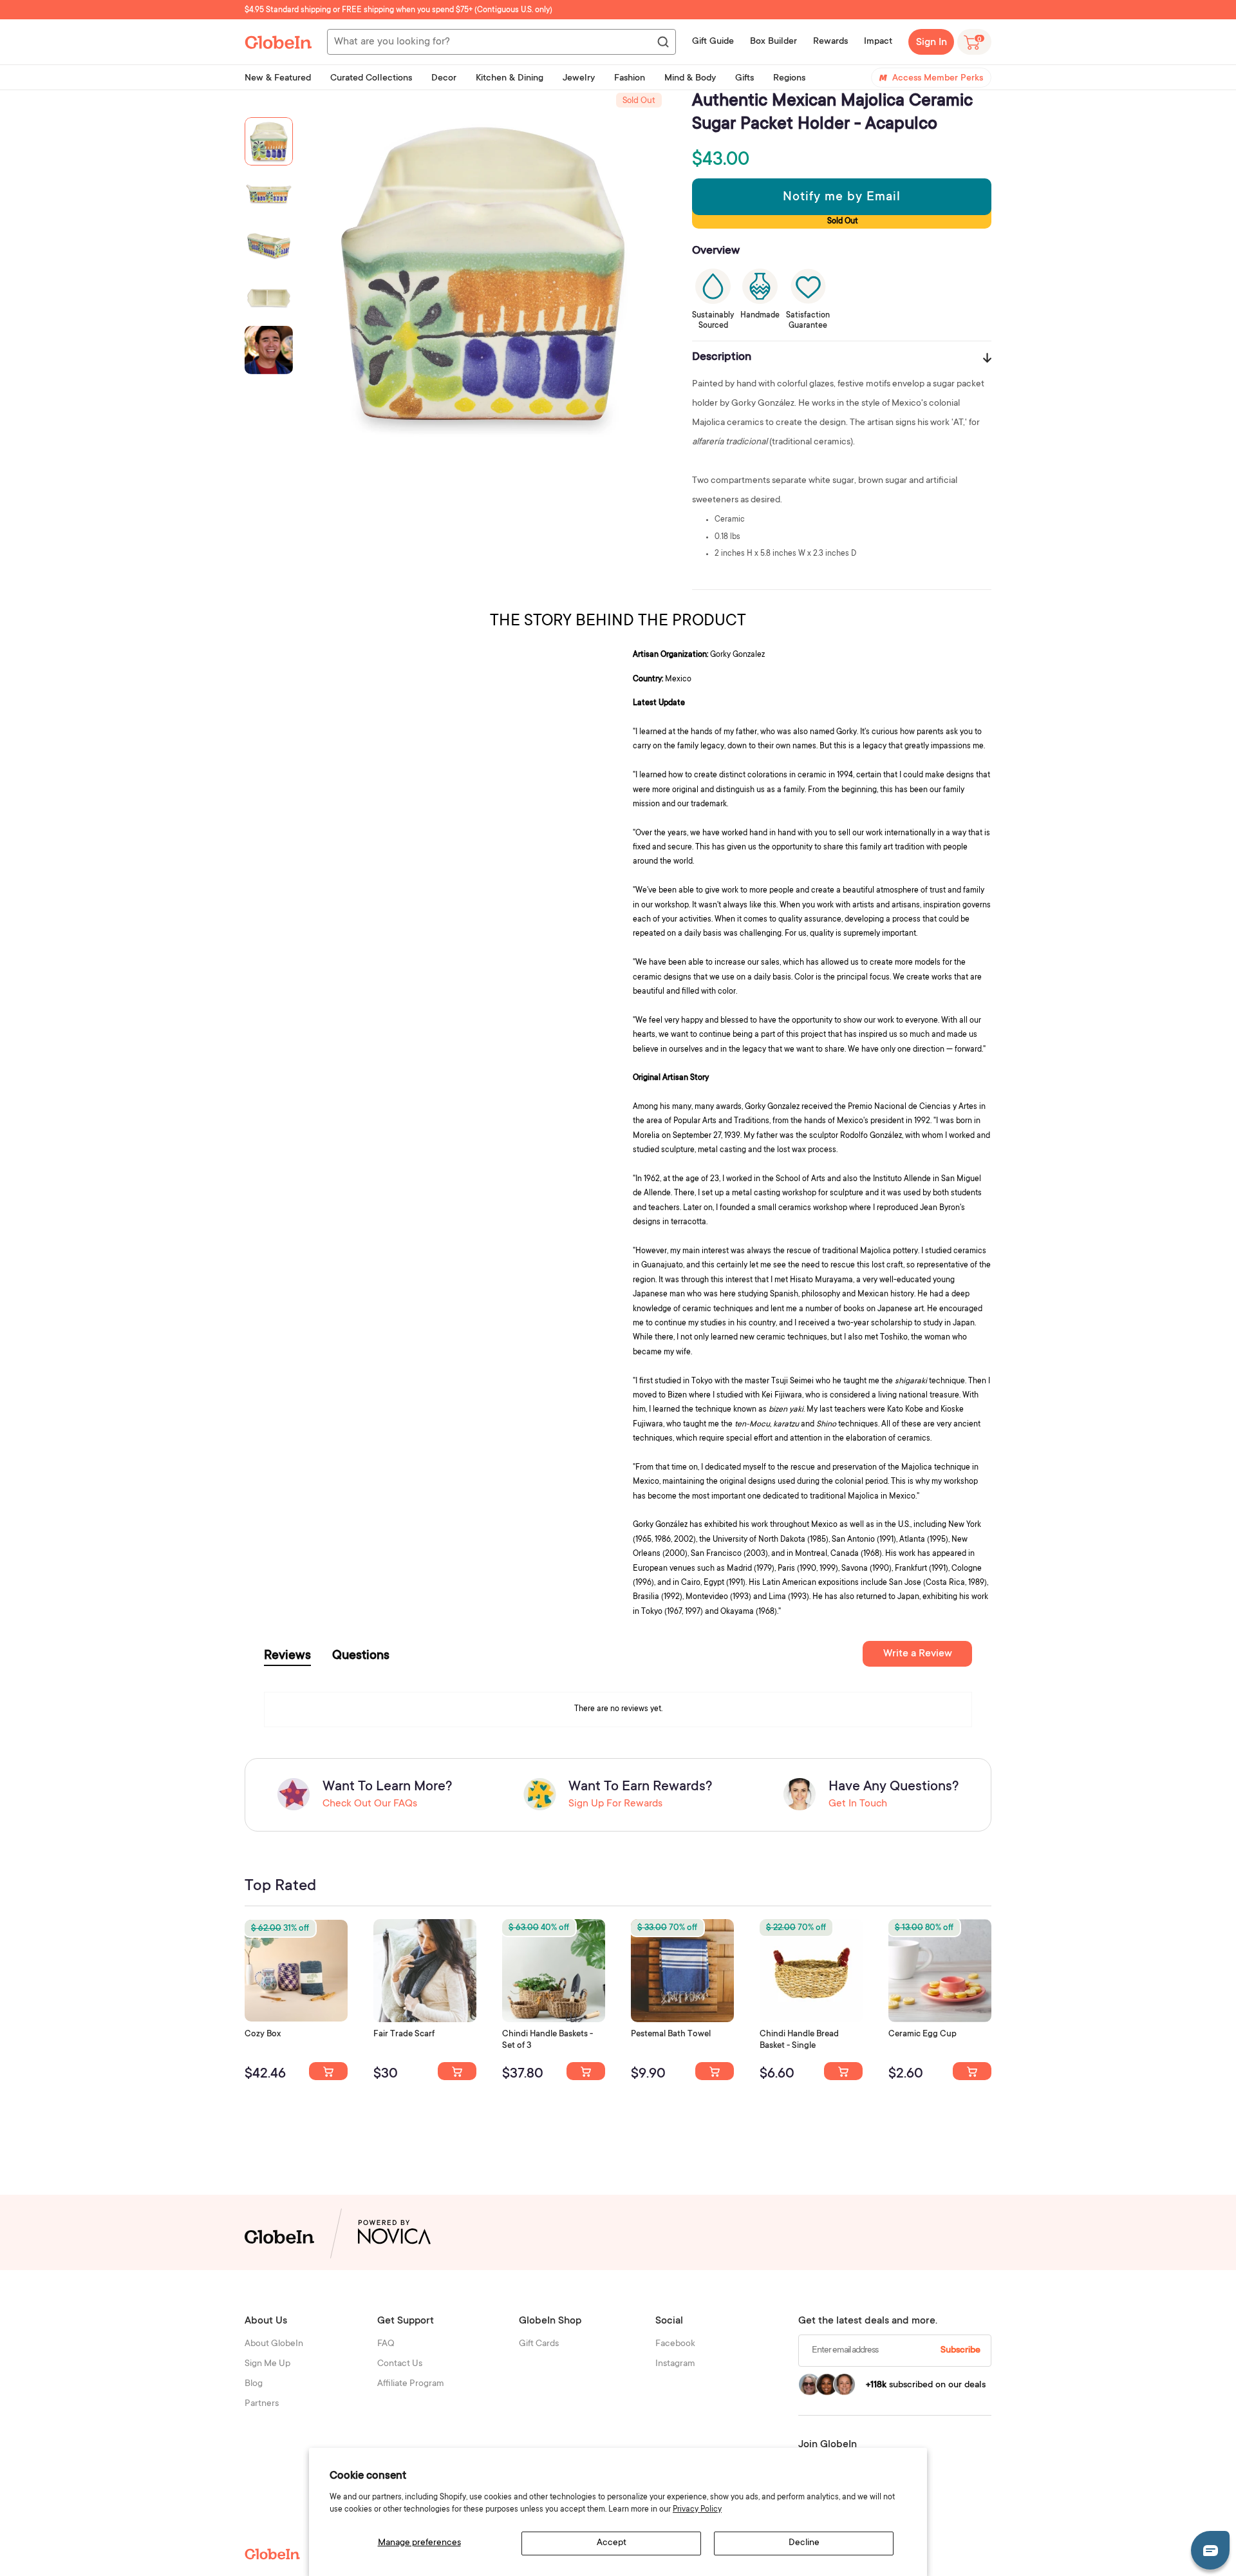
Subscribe (960, 2351)
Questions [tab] (361, 1656)
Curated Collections (371, 79)
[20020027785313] (843, 2071)
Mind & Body (690, 79)
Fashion (630, 79)
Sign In (932, 43)
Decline (804, 2543)
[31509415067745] (972, 2071)
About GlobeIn (274, 2344)
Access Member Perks (938, 79)
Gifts (744, 79)
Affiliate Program (411, 2384)
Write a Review (918, 1654)
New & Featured (278, 79)
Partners (262, 2404)
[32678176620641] (457, 2071)
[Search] (662, 43)
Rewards (830, 42)
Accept (612, 2543)
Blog (254, 2384)
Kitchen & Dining (510, 79)
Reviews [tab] (287, 1656)
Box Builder (773, 42)
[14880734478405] (586, 2071)
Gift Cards (539, 2344)
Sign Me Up (267, 2364)
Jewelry (579, 79)
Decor (444, 79)
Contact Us (400, 2364)
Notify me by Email (842, 198)
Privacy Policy (697, 2510)
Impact (878, 42)
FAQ (386, 2344)
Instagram (675, 2364)
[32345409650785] (715, 2071)
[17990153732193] (328, 2071)
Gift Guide (713, 42)
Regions (789, 79)
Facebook (675, 2344)
